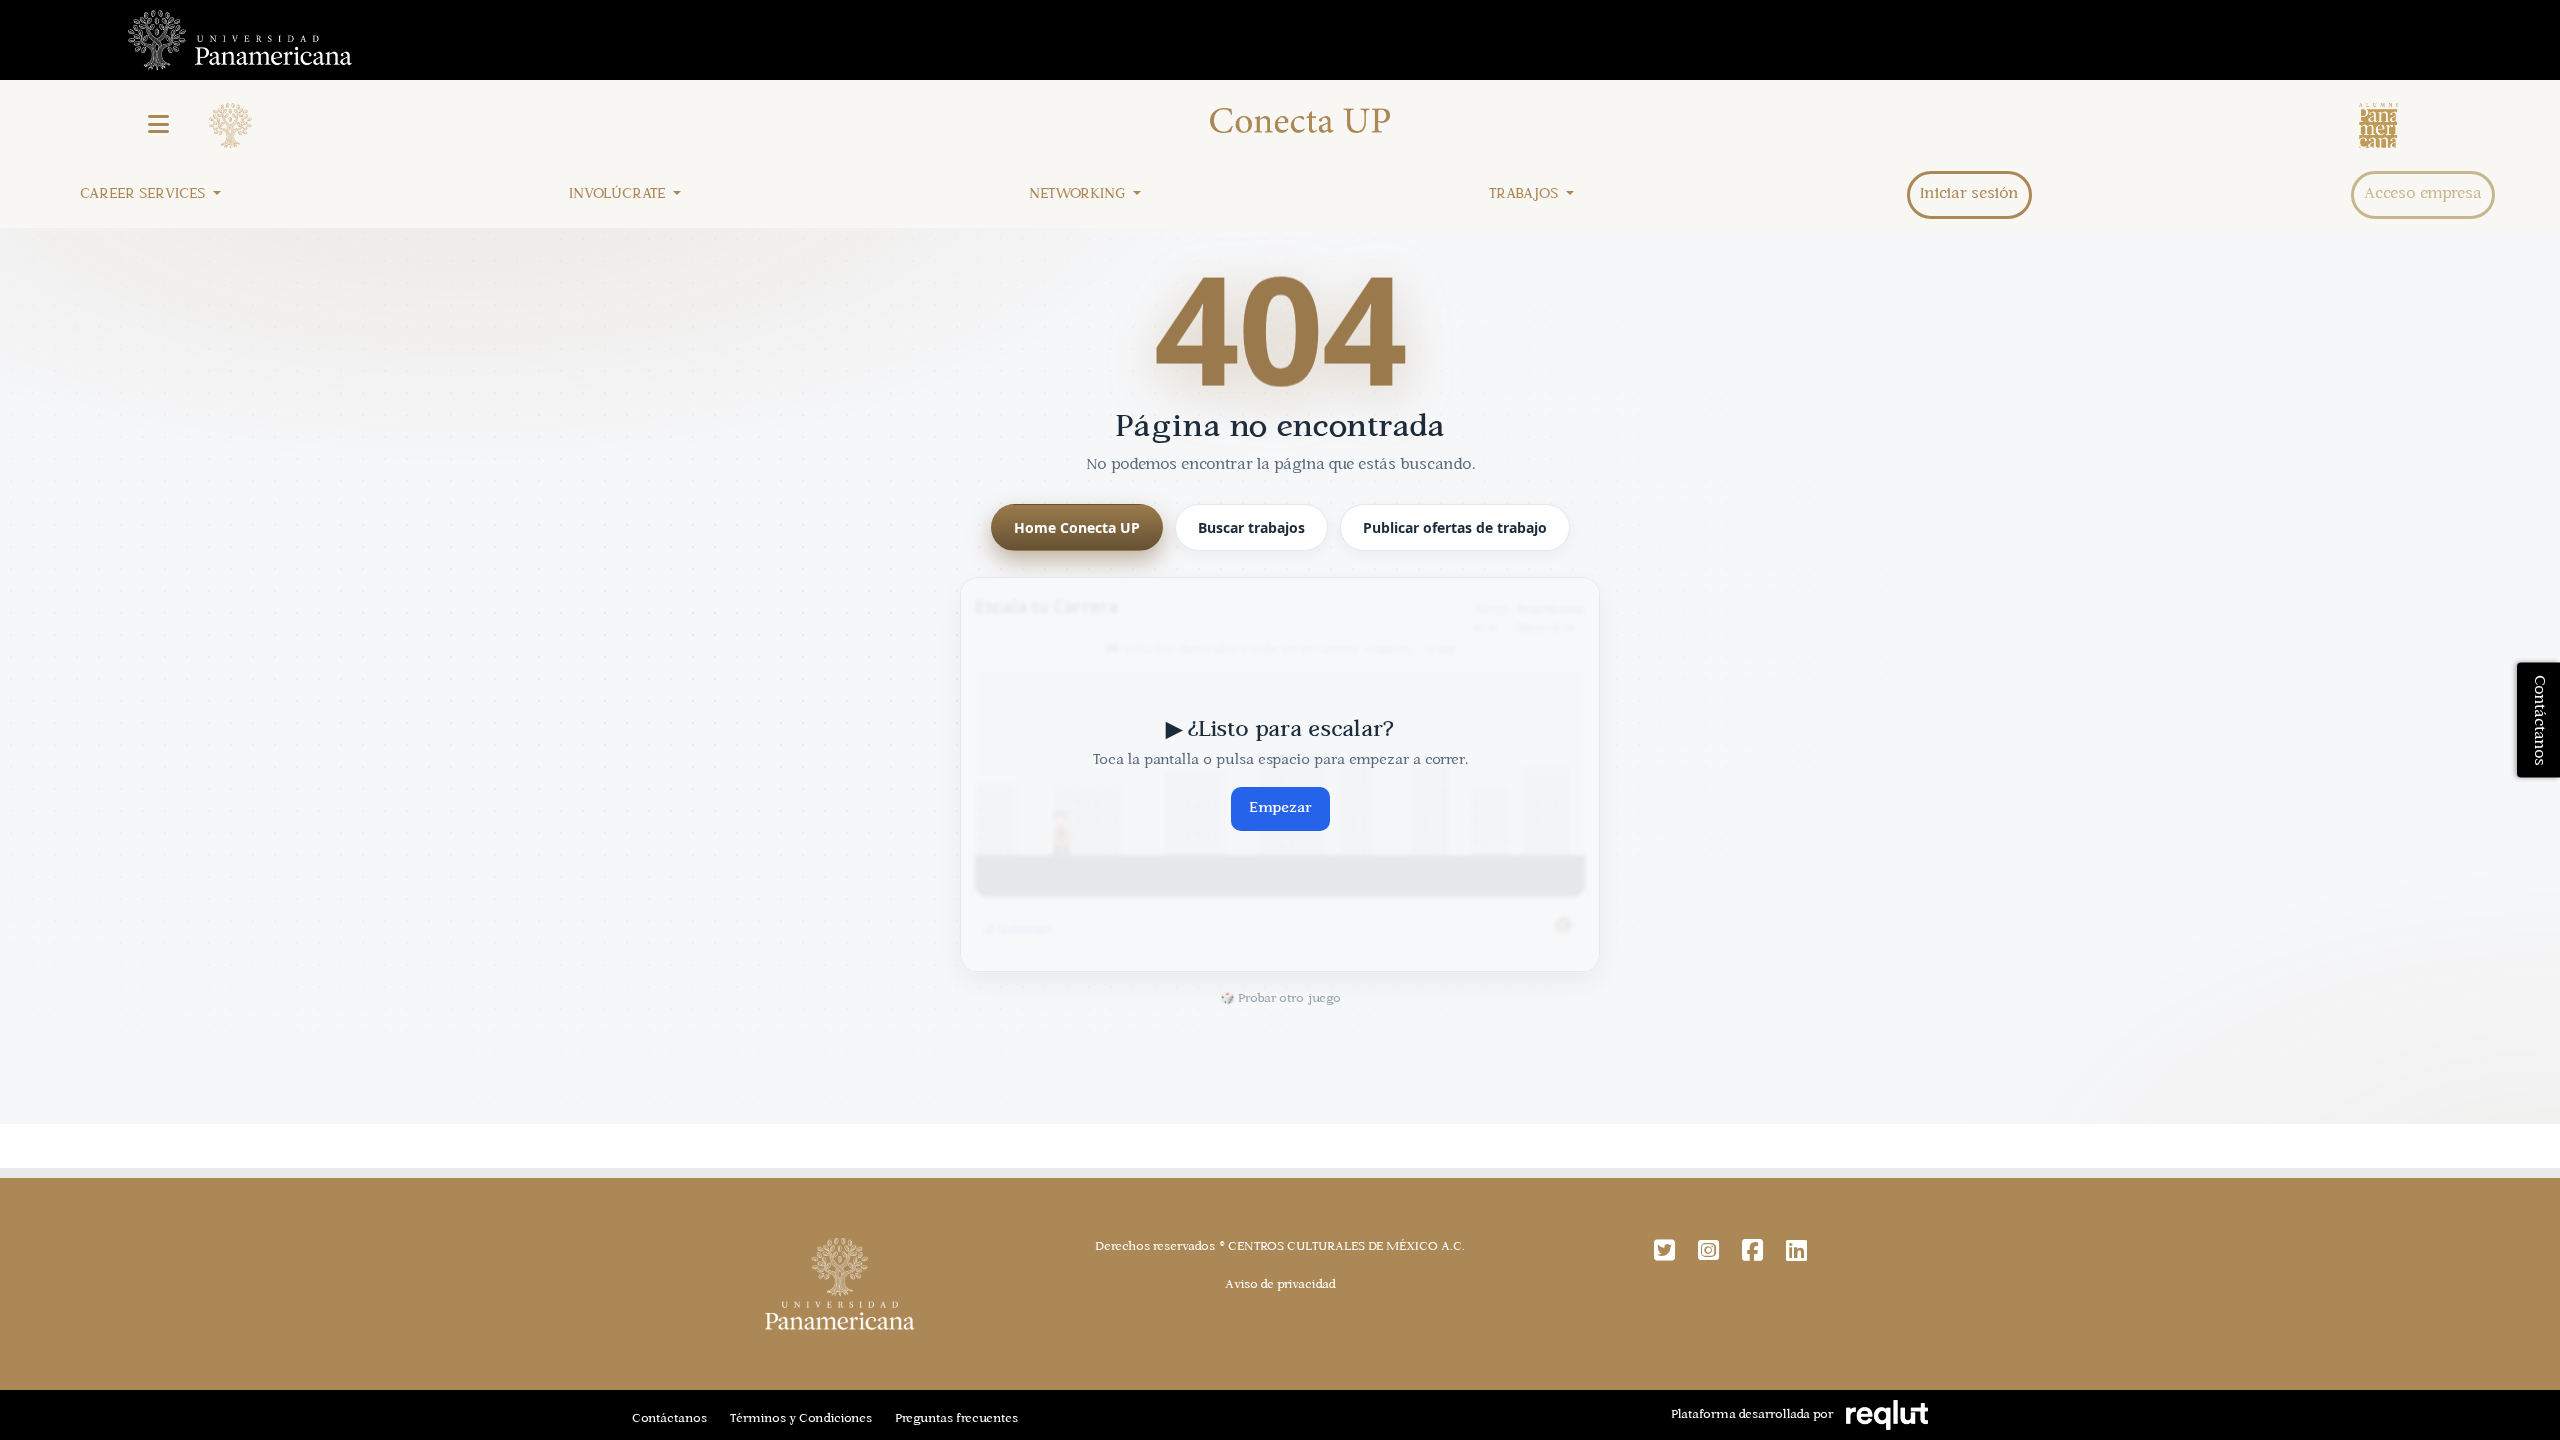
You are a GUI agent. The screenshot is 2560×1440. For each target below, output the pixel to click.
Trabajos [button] (1525, 194)
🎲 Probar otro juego (1280, 999)
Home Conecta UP (1077, 527)
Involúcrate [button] (619, 194)
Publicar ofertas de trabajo (1455, 527)
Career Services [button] (144, 194)
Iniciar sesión (1969, 194)
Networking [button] (1079, 194)
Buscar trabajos (1251, 527)
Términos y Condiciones (801, 1419)
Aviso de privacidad (1280, 1285)
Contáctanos (669, 1419)
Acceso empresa (2423, 194)
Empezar (1280, 808)
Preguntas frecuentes (956, 1419)
